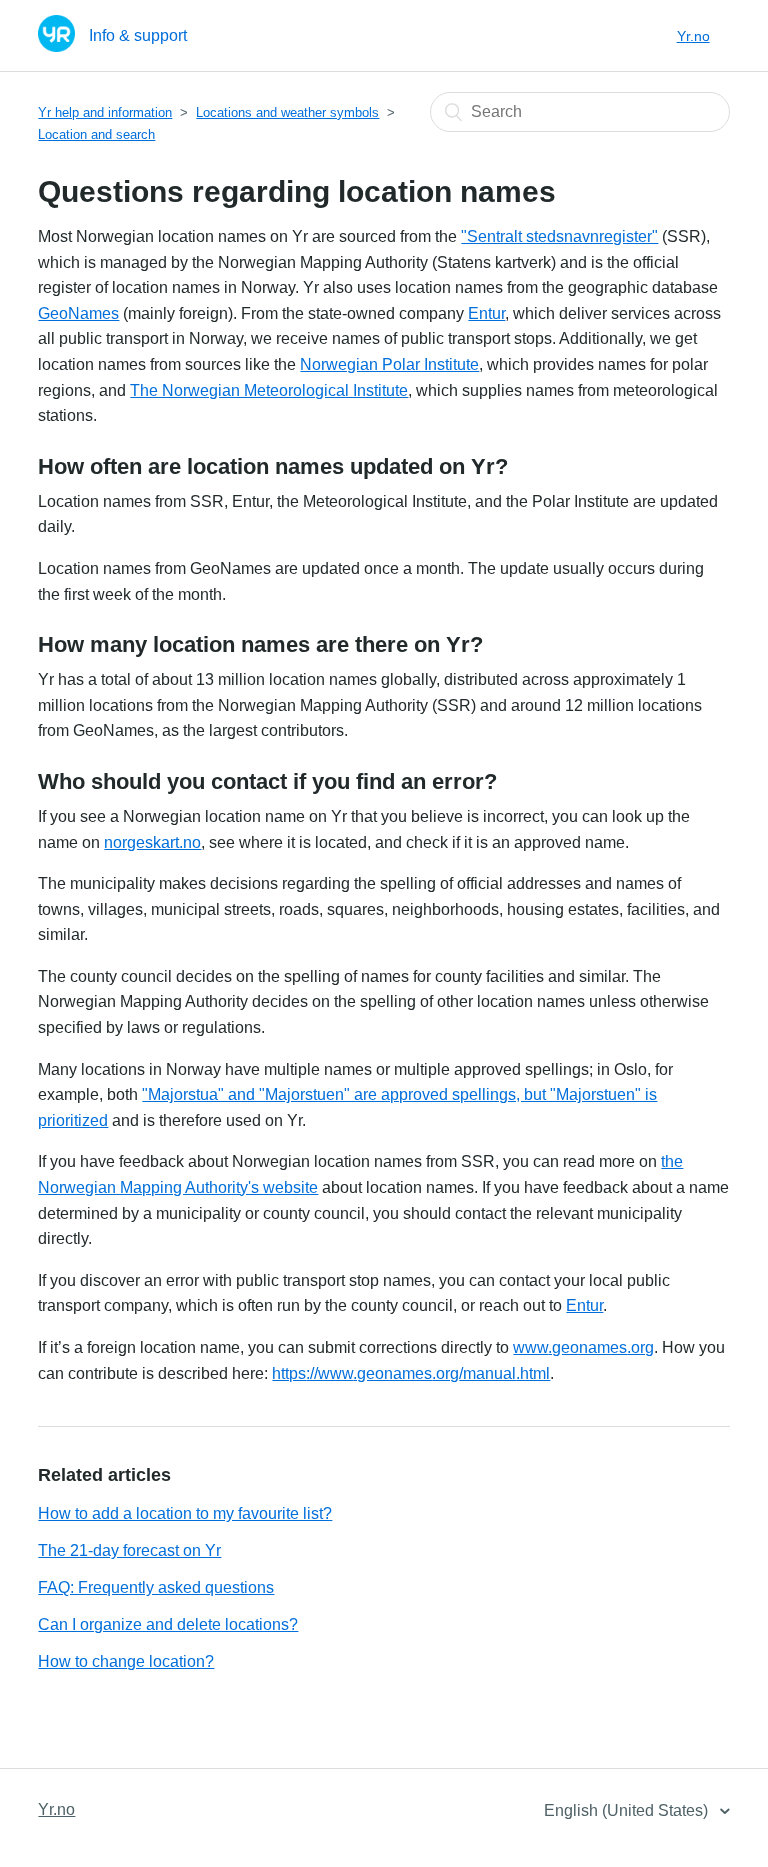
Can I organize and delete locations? (168, 1624)
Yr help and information (105, 112)
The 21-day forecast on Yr (129, 1550)
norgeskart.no (152, 842)
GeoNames (78, 313)
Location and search (96, 134)
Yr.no (693, 36)
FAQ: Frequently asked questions (156, 1587)
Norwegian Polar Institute (389, 364)
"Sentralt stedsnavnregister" (559, 236)
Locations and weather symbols (287, 112)
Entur (486, 313)
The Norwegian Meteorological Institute (269, 390)
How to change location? (126, 1661)
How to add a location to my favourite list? (185, 1513)
